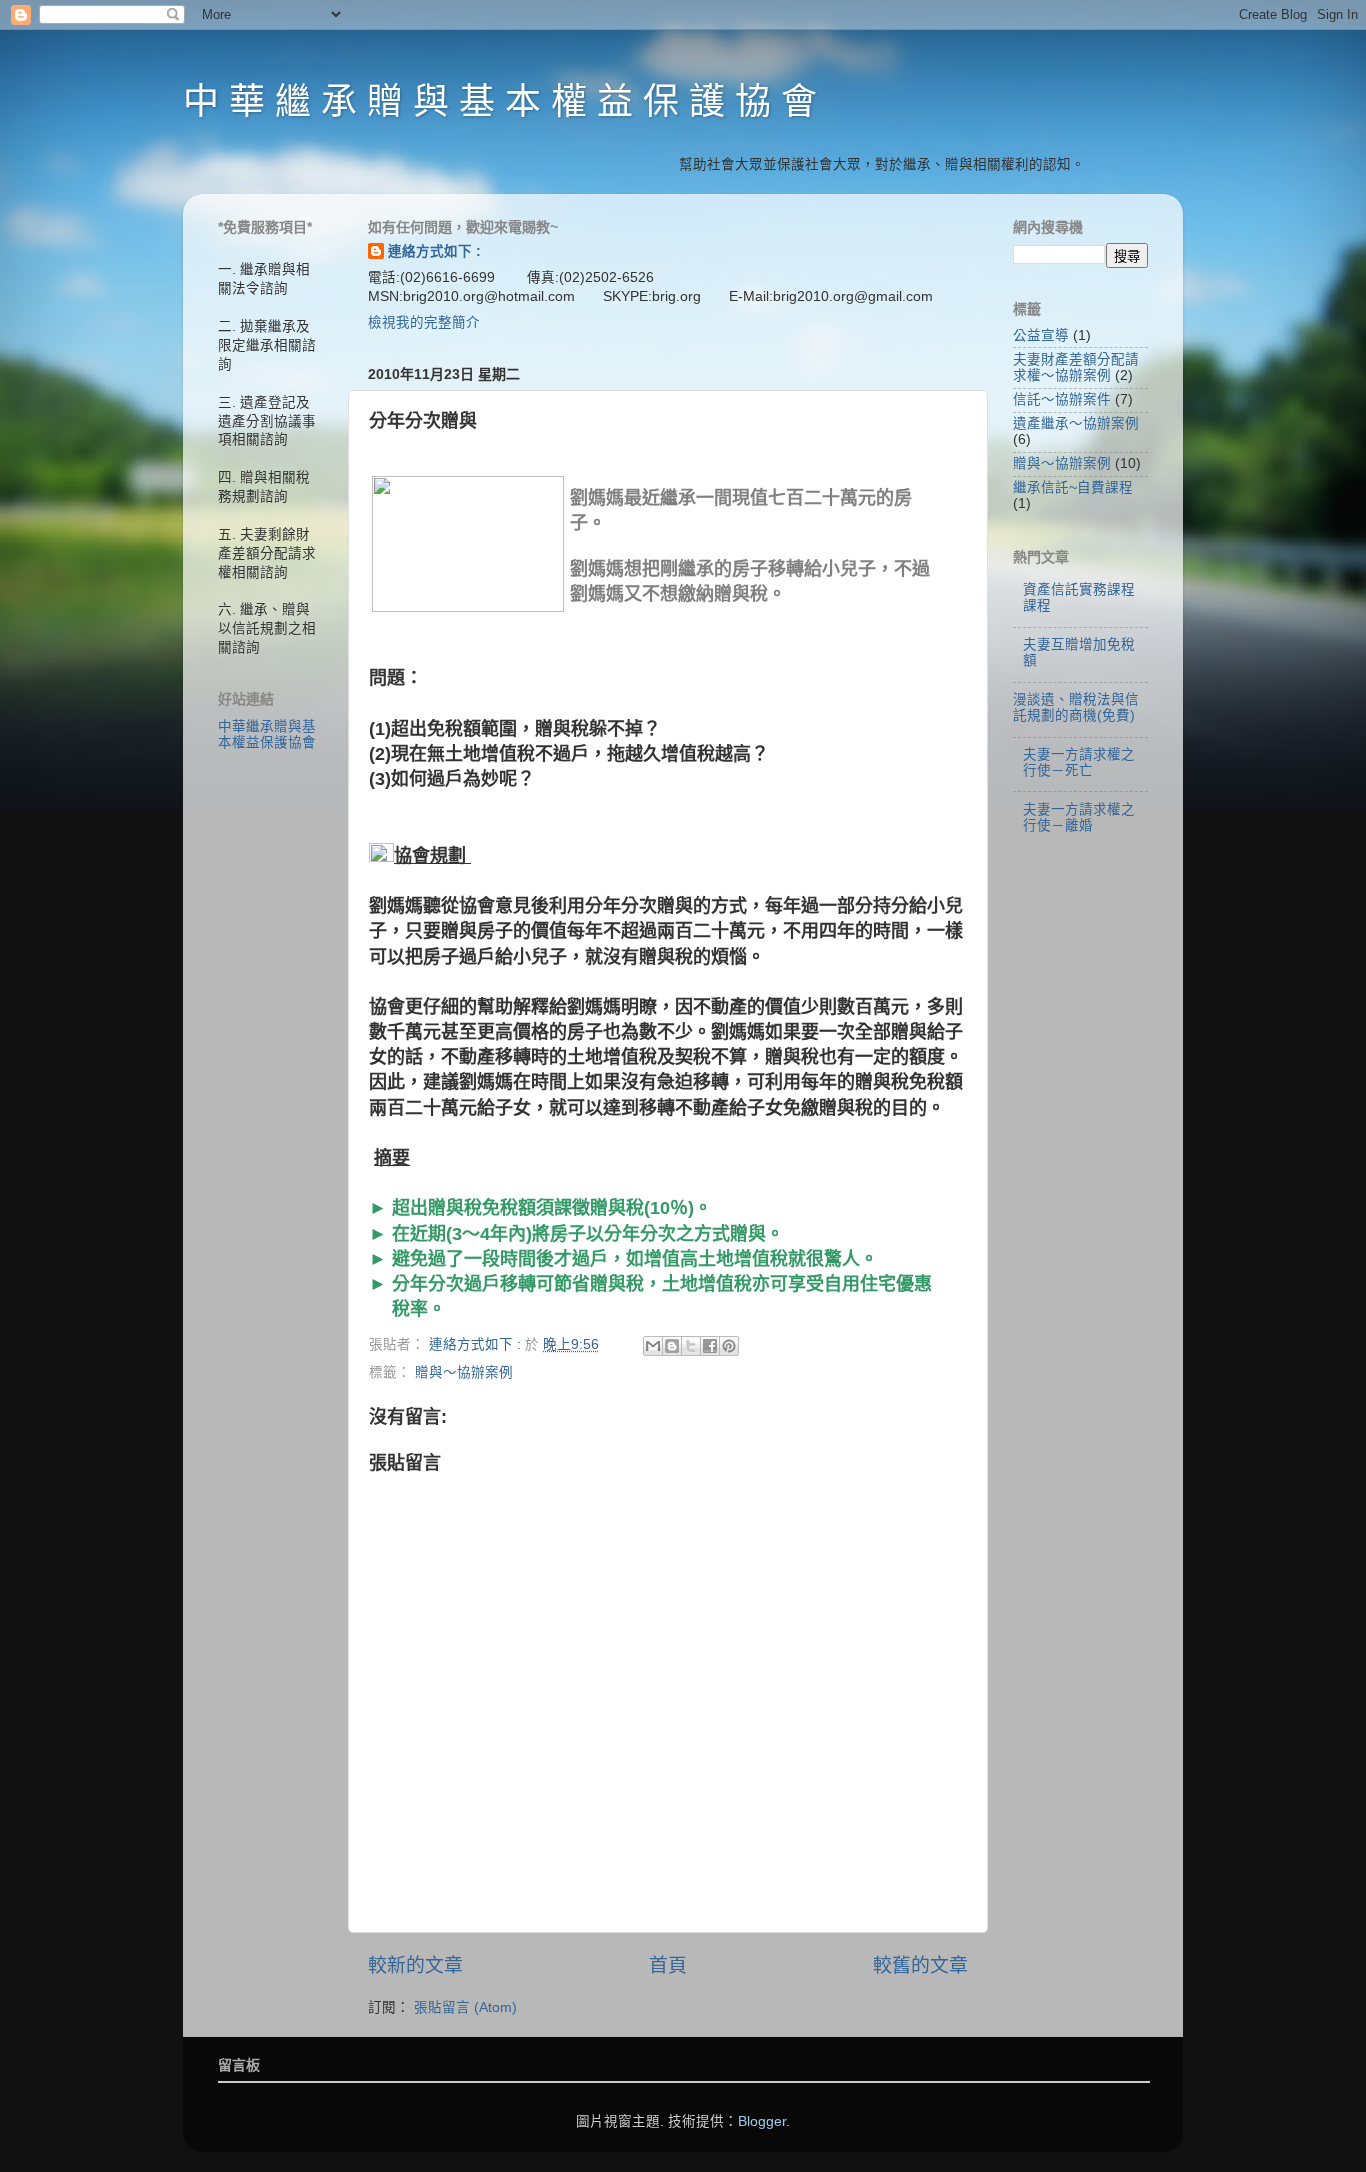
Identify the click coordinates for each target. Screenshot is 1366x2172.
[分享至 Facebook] (710, 1346)
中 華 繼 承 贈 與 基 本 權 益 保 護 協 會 (500, 101)
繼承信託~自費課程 (1073, 487)
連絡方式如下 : (434, 251)
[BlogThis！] (672, 1346)
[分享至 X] (691, 1346)
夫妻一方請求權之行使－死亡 (1079, 762)
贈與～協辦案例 (464, 1372)
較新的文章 (415, 1965)
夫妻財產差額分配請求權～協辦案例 (1076, 367)
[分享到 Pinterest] (729, 1346)
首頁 (668, 1965)
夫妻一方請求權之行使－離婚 (1079, 817)
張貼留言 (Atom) (465, 2007)
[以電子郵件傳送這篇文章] (653, 1346)
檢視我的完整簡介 (424, 322)
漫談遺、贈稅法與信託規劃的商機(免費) (1076, 707)
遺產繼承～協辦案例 (1076, 423)
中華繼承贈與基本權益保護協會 (267, 734)
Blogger (762, 2121)
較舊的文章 (920, 1965)
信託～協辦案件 (1062, 399)
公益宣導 (1041, 335)
